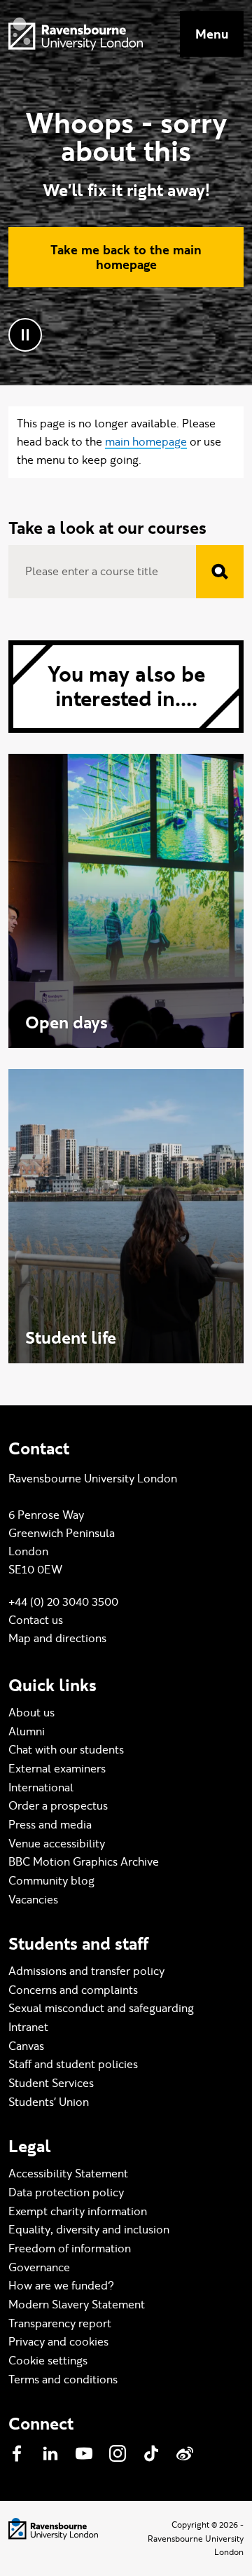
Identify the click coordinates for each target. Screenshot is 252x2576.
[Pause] (25, 335)
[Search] (220, 572)
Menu (212, 34)
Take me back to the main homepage (126, 257)
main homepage (146, 442)
